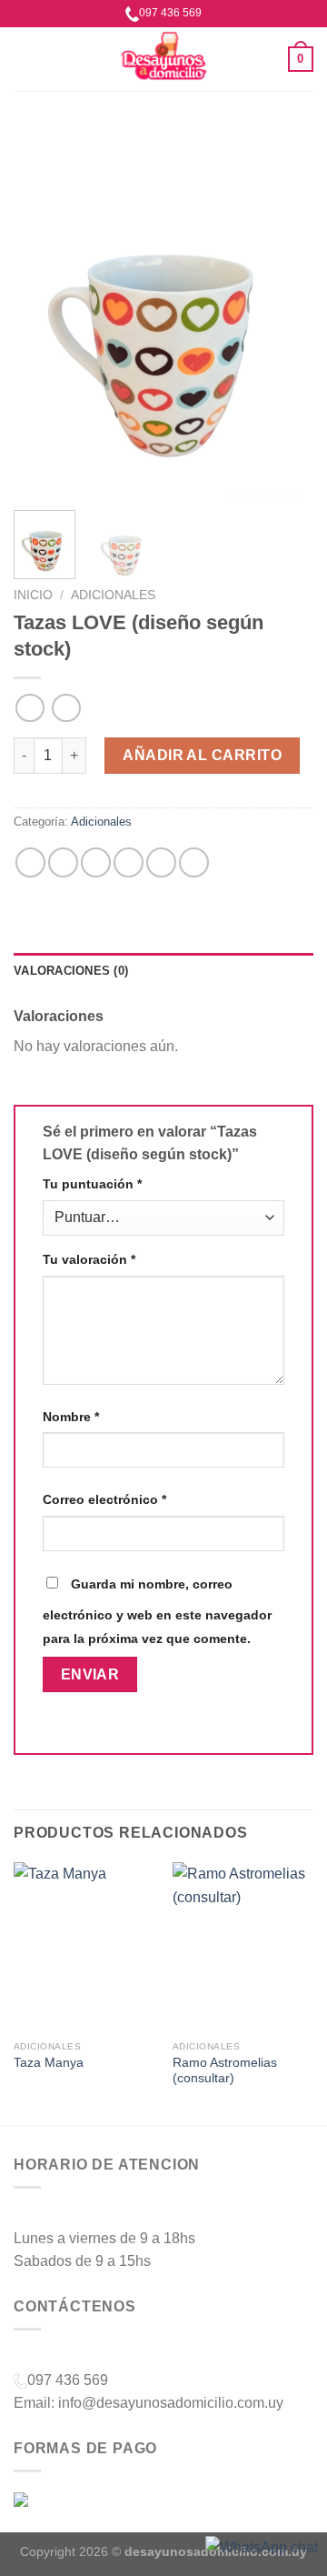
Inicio (33, 595)
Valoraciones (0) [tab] (71, 971)
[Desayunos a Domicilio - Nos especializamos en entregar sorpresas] (163, 59)
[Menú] (25, 59)
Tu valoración (89, 1259)
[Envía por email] (129, 862)
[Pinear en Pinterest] (161, 862)
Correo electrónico (104, 1499)
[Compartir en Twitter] (96, 862)
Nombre (71, 1417)
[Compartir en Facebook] (63, 862)
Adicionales (113, 595)
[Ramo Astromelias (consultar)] (243, 1947)
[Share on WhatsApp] (30, 862)
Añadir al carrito (202, 755)
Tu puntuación (92, 1184)
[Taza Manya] (84, 1947)
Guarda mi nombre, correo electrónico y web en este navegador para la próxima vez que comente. (157, 1611)
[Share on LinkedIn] (194, 862)
